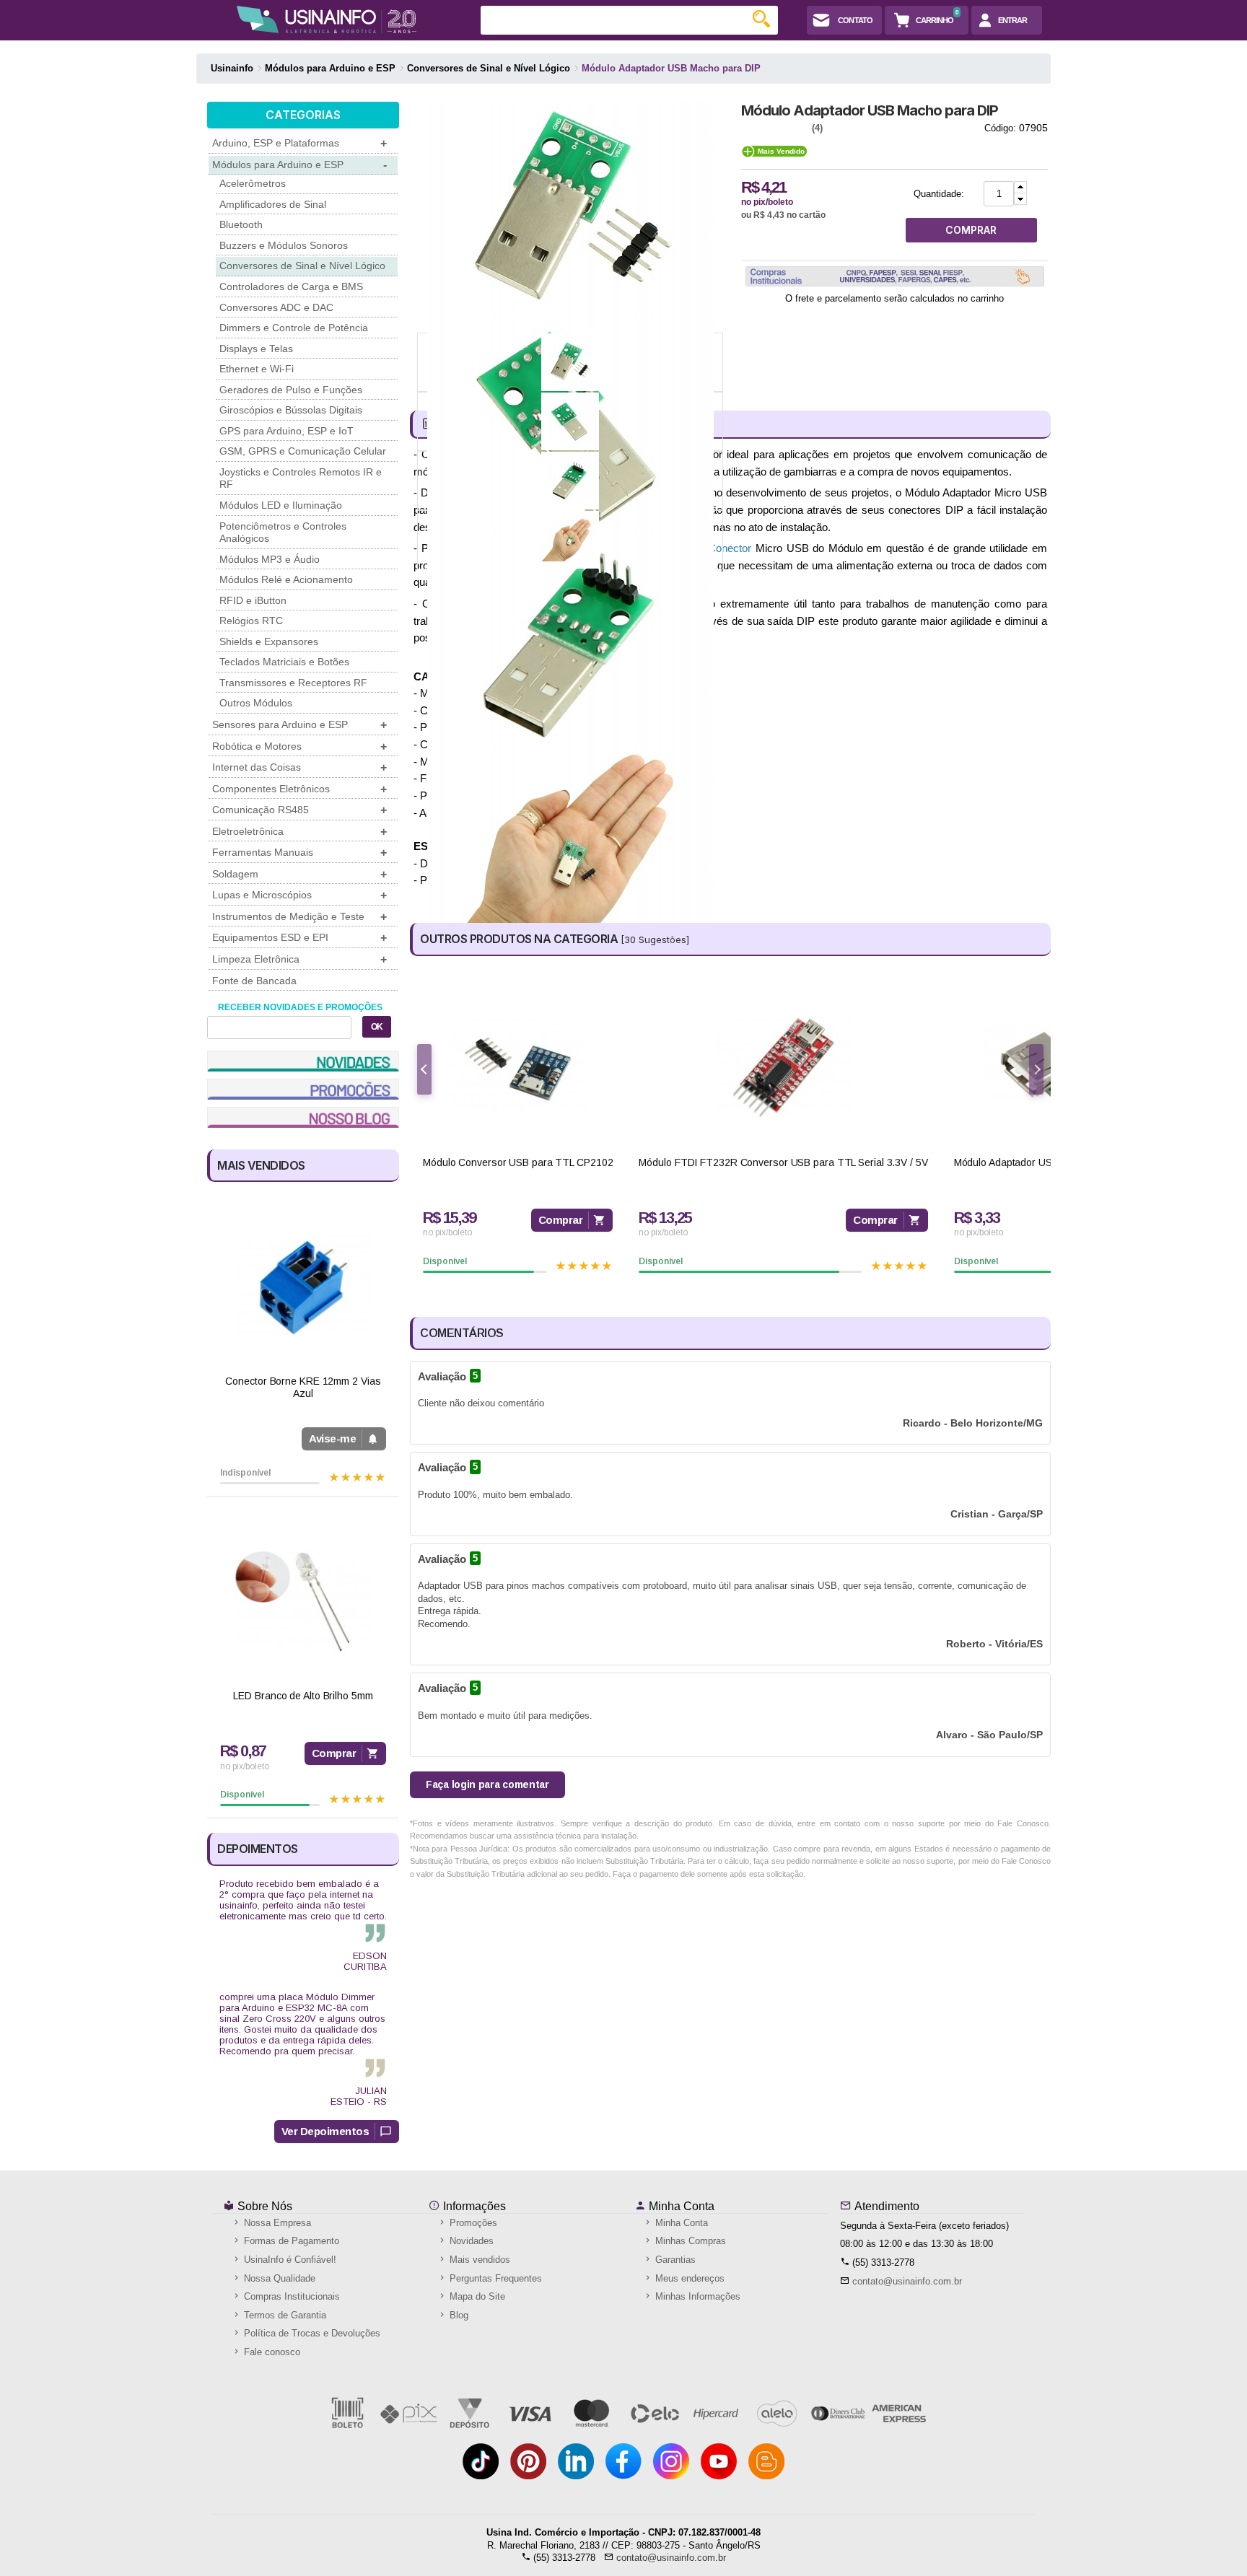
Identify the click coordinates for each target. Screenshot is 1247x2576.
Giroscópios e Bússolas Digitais (291, 410)
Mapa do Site (476, 2296)
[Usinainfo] (327, 19)
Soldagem (299, 874)
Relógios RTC (251, 621)
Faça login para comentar (487, 1784)
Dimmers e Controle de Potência (294, 328)
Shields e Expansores (269, 641)
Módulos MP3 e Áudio (270, 559)
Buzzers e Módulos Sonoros (284, 245)
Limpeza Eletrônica (299, 959)
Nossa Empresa (276, 2223)
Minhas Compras (689, 2241)
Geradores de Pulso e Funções (291, 390)
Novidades (470, 2241)
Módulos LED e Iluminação (281, 505)
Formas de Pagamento (290, 2241)
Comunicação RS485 (299, 810)
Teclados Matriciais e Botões (284, 662)
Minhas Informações (696, 2296)
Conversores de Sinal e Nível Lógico (302, 266)
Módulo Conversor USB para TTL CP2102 (518, 1162)
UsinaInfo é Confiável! (289, 2260)
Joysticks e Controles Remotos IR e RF (301, 478)
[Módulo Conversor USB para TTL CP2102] (518, 1068)
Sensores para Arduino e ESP (299, 725)
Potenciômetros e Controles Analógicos (283, 533)
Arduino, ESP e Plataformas (299, 143)
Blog (458, 2315)
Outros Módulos (256, 703)
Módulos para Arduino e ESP (299, 165)
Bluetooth (241, 224)
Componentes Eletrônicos (299, 789)
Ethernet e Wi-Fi (257, 369)
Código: (1000, 128)
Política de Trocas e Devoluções (311, 2333)
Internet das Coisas (299, 767)
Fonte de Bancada (254, 981)
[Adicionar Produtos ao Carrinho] (1020, 187)
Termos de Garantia (284, 2315)
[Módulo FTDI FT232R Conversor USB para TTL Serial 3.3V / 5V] (783, 1068)
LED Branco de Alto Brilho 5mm (303, 1696)
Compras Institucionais (290, 2296)
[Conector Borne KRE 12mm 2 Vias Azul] (303, 1287)
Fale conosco (271, 2352)
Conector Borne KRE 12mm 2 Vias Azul (303, 1387)
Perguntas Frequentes (494, 2278)
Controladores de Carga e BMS (291, 286)
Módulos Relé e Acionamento (286, 579)
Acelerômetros (253, 183)
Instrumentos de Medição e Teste (299, 917)
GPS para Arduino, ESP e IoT (286, 431)
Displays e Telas (256, 349)
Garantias (674, 2260)
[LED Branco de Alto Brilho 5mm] (303, 1602)
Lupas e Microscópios (299, 895)
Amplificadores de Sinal (273, 204)
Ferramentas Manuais (299, 853)
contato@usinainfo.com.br (907, 2281)
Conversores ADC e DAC (276, 307)
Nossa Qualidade (278, 2278)
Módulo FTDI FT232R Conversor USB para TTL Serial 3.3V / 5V (783, 1162)
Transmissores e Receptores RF (293, 683)
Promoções (472, 2223)
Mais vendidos (478, 2260)
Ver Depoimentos (325, 2131)
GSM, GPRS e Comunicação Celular (303, 451)
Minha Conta (680, 2206)
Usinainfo (232, 68)
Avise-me (332, 1438)
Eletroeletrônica (299, 832)
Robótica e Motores (299, 746)
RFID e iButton (253, 600)
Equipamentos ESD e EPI (299, 938)
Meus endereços (688, 2278)
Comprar (334, 1753)
